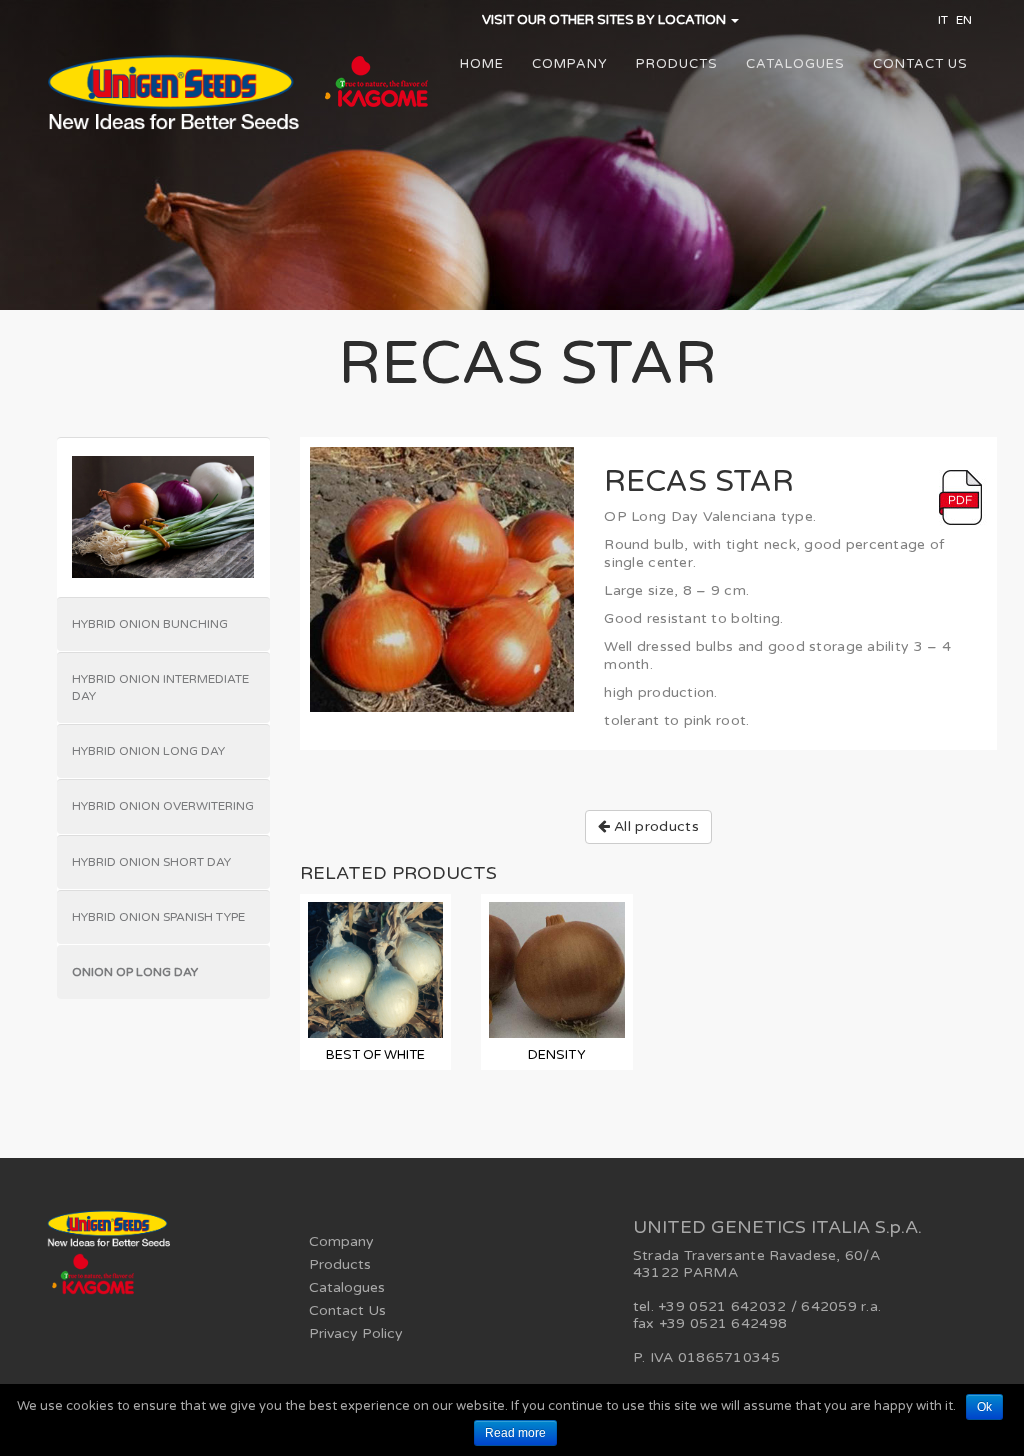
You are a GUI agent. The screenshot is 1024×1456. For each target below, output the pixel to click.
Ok (984, 1407)
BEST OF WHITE (375, 1055)
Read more (515, 1433)
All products (654, 826)
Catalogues (795, 64)
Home (482, 64)
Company (570, 64)
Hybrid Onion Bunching (150, 624)
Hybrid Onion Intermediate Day (160, 687)
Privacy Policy (356, 1333)
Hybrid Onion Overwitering (163, 806)
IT (943, 20)
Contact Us (920, 64)
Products (677, 64)
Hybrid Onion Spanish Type (158, 917)
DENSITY (557, 1055)
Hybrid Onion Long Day (148, 751)
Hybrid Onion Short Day (151, 862)
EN (964, 20)
